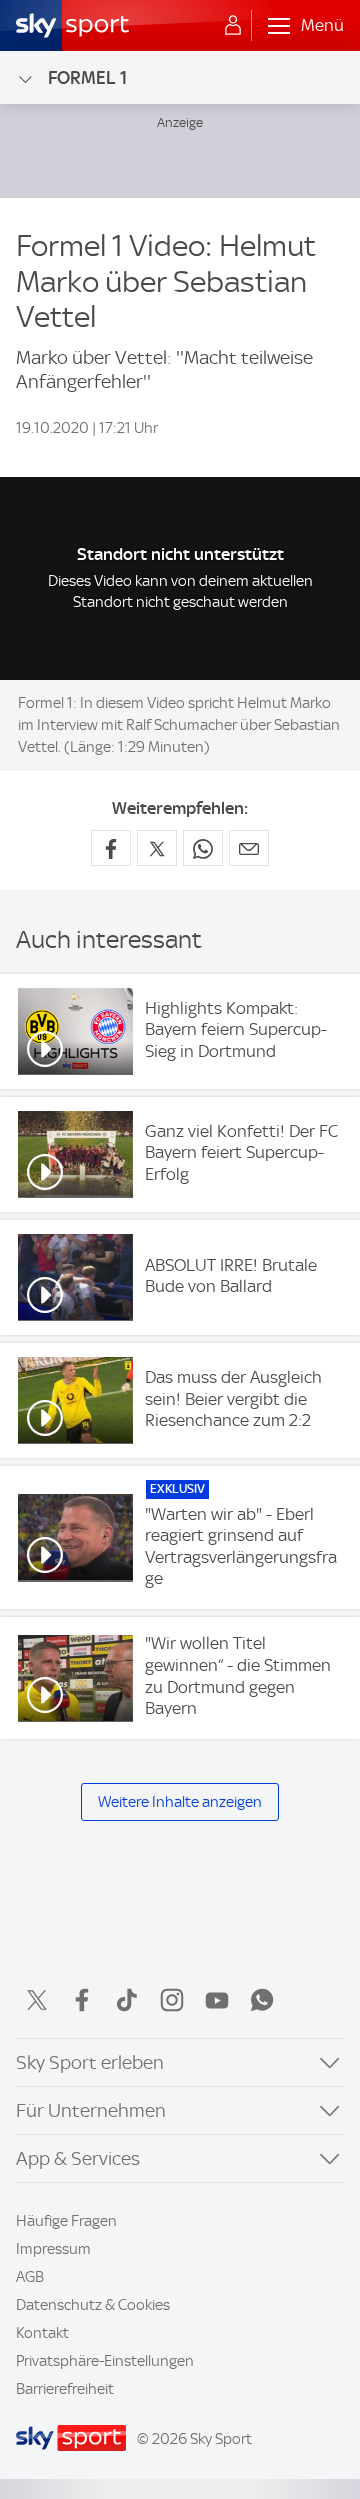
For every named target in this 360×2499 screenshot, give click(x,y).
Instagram (172, 2000)
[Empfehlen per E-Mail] (249, 848)
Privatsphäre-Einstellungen (105, 2361)
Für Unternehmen (91, 2110)
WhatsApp (262, 2000)
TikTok (127, 2000)
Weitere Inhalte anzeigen (180, 1802)
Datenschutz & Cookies (93, 2305)
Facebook (82, 2000)
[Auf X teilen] (157, 848)
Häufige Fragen (66, 2221)
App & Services (78, 2158)
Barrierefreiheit (65, 2389)
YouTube (217, 2000)
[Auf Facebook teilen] (111, 848)
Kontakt (42, 2333)
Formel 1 (87, 77)
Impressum (53, 2249)
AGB (30, 2277)
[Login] (233, 26)
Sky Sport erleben (90, 2062)
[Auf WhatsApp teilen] (203, 848)
